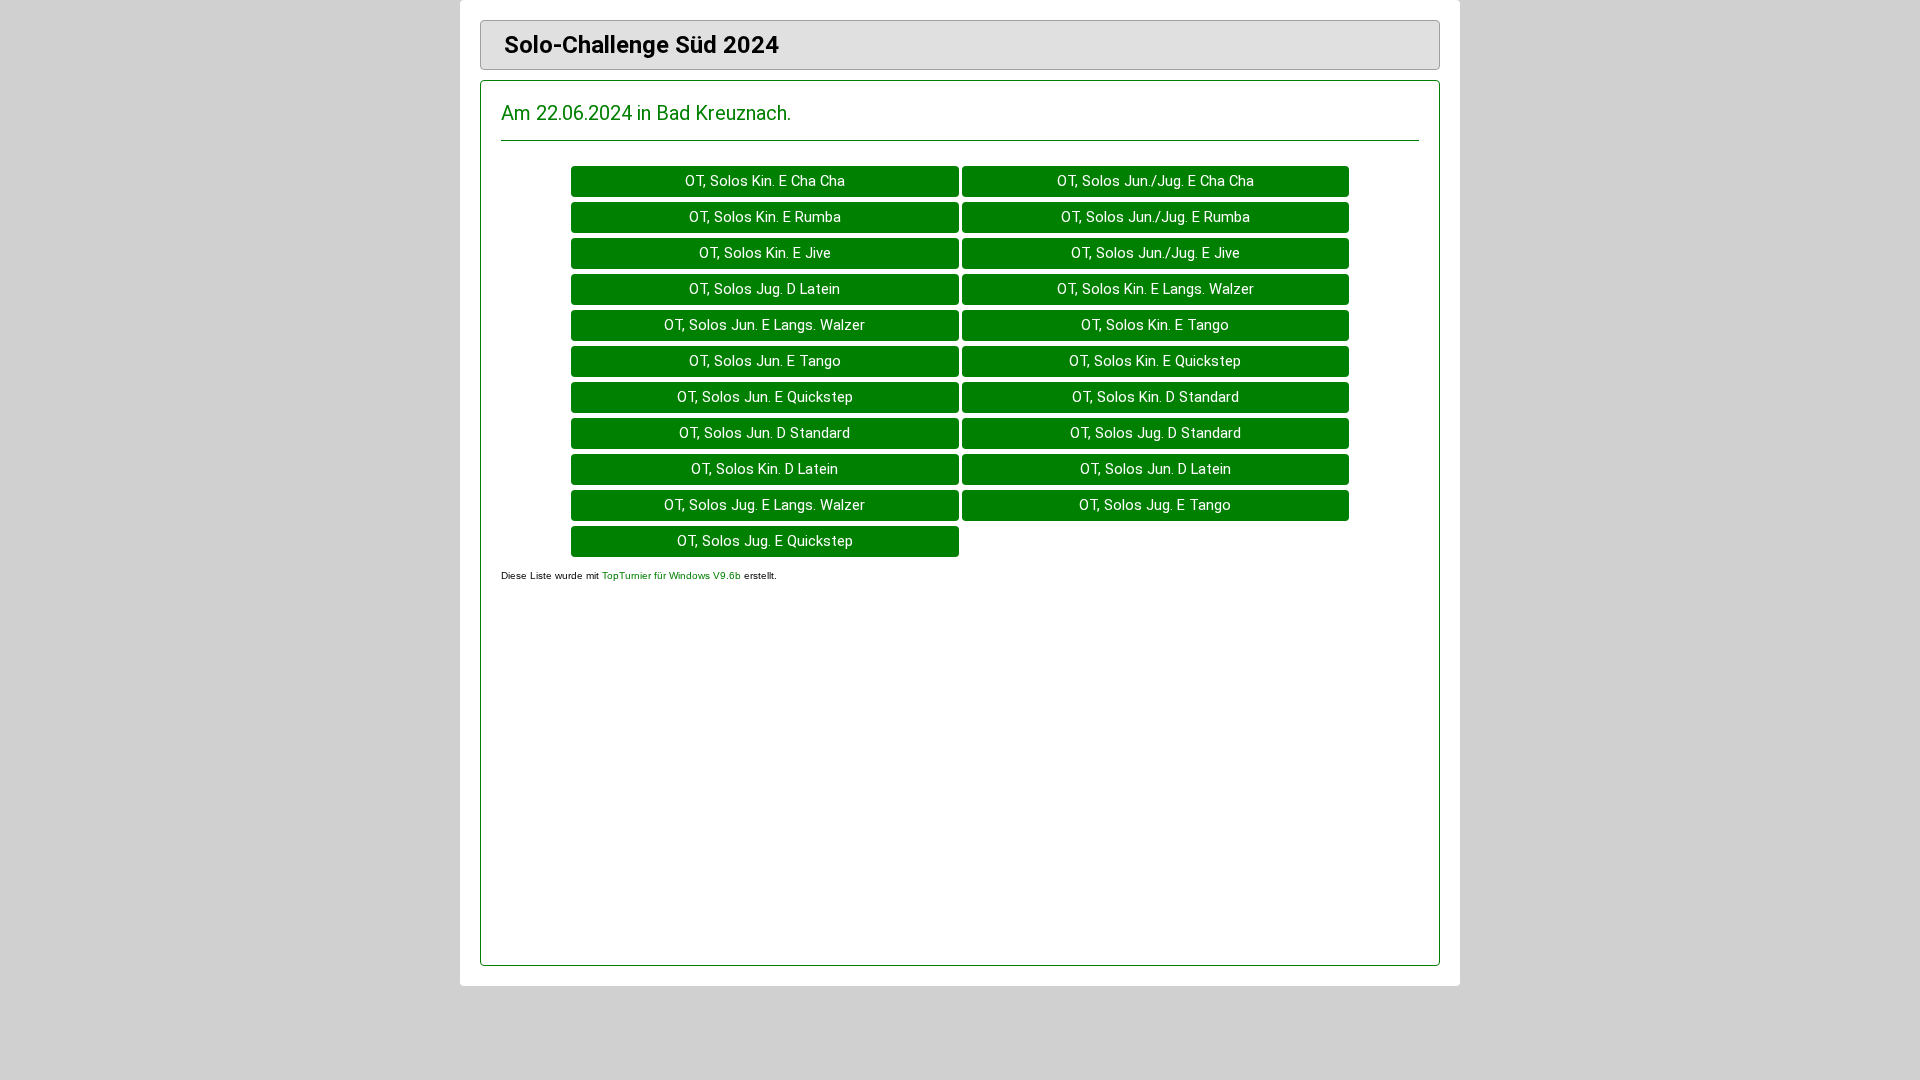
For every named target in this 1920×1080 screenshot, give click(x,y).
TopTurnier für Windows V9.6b (671, 575)
